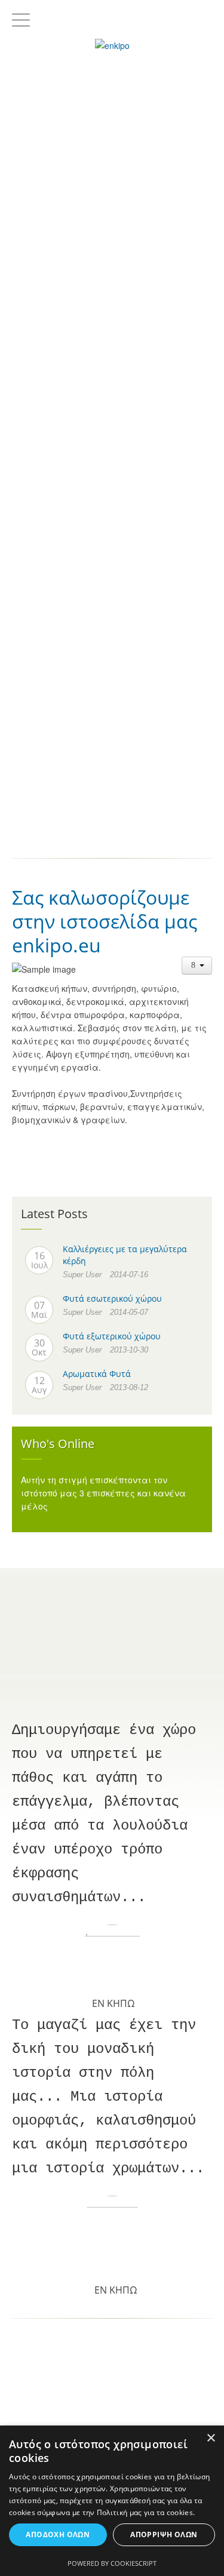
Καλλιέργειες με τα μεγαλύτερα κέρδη (125, 1255)
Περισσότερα (112, 302)
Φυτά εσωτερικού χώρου (112, 1298)
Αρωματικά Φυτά (97, 1374)
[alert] (112, 2501)
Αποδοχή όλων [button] (58, 2534)
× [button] (211, 2438)
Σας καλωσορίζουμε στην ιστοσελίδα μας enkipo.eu (105, 921)
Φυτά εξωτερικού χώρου (112, 1336)
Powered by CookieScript (112, 2563)
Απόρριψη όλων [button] (164, 2534)
